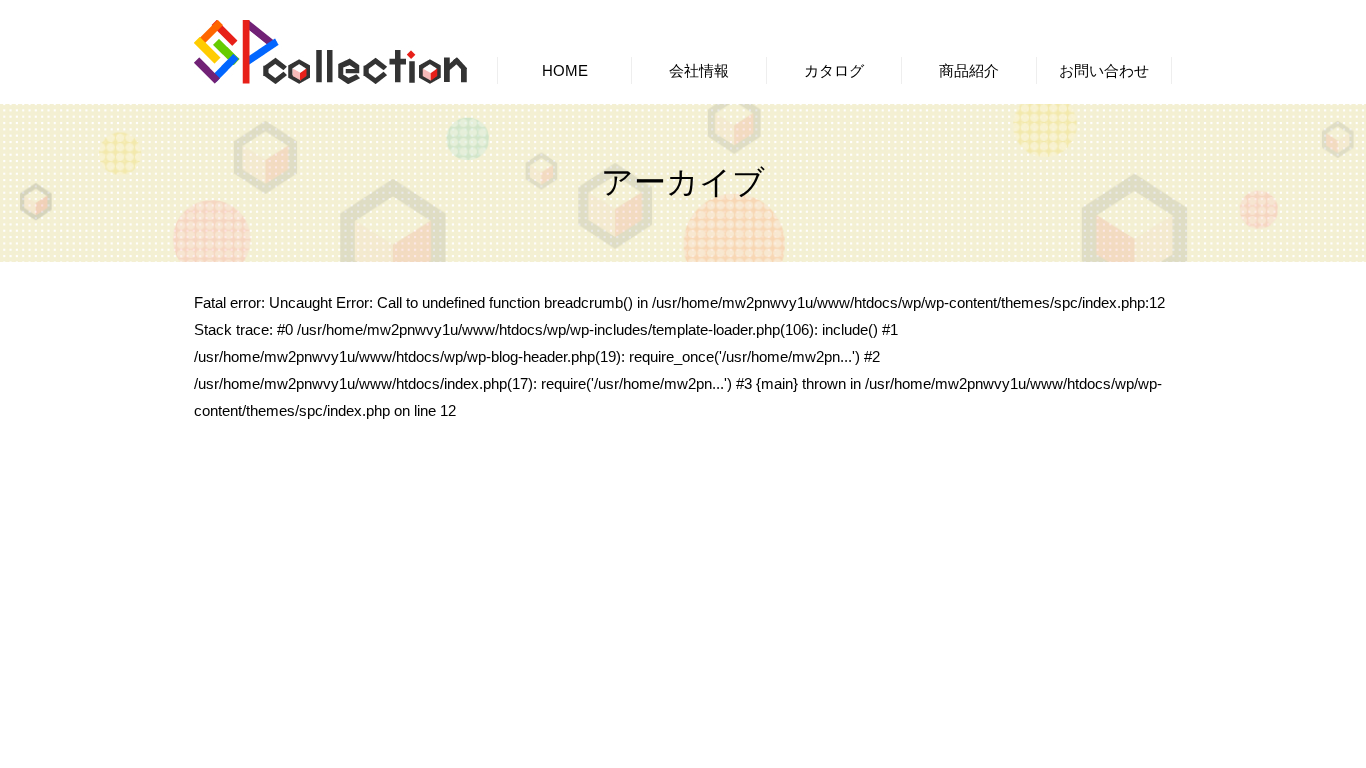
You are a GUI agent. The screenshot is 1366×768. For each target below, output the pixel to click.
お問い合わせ (1104, 70)
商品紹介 (969, 70)
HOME (565, 70)
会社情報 (699, 70)
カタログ (834, 70)
